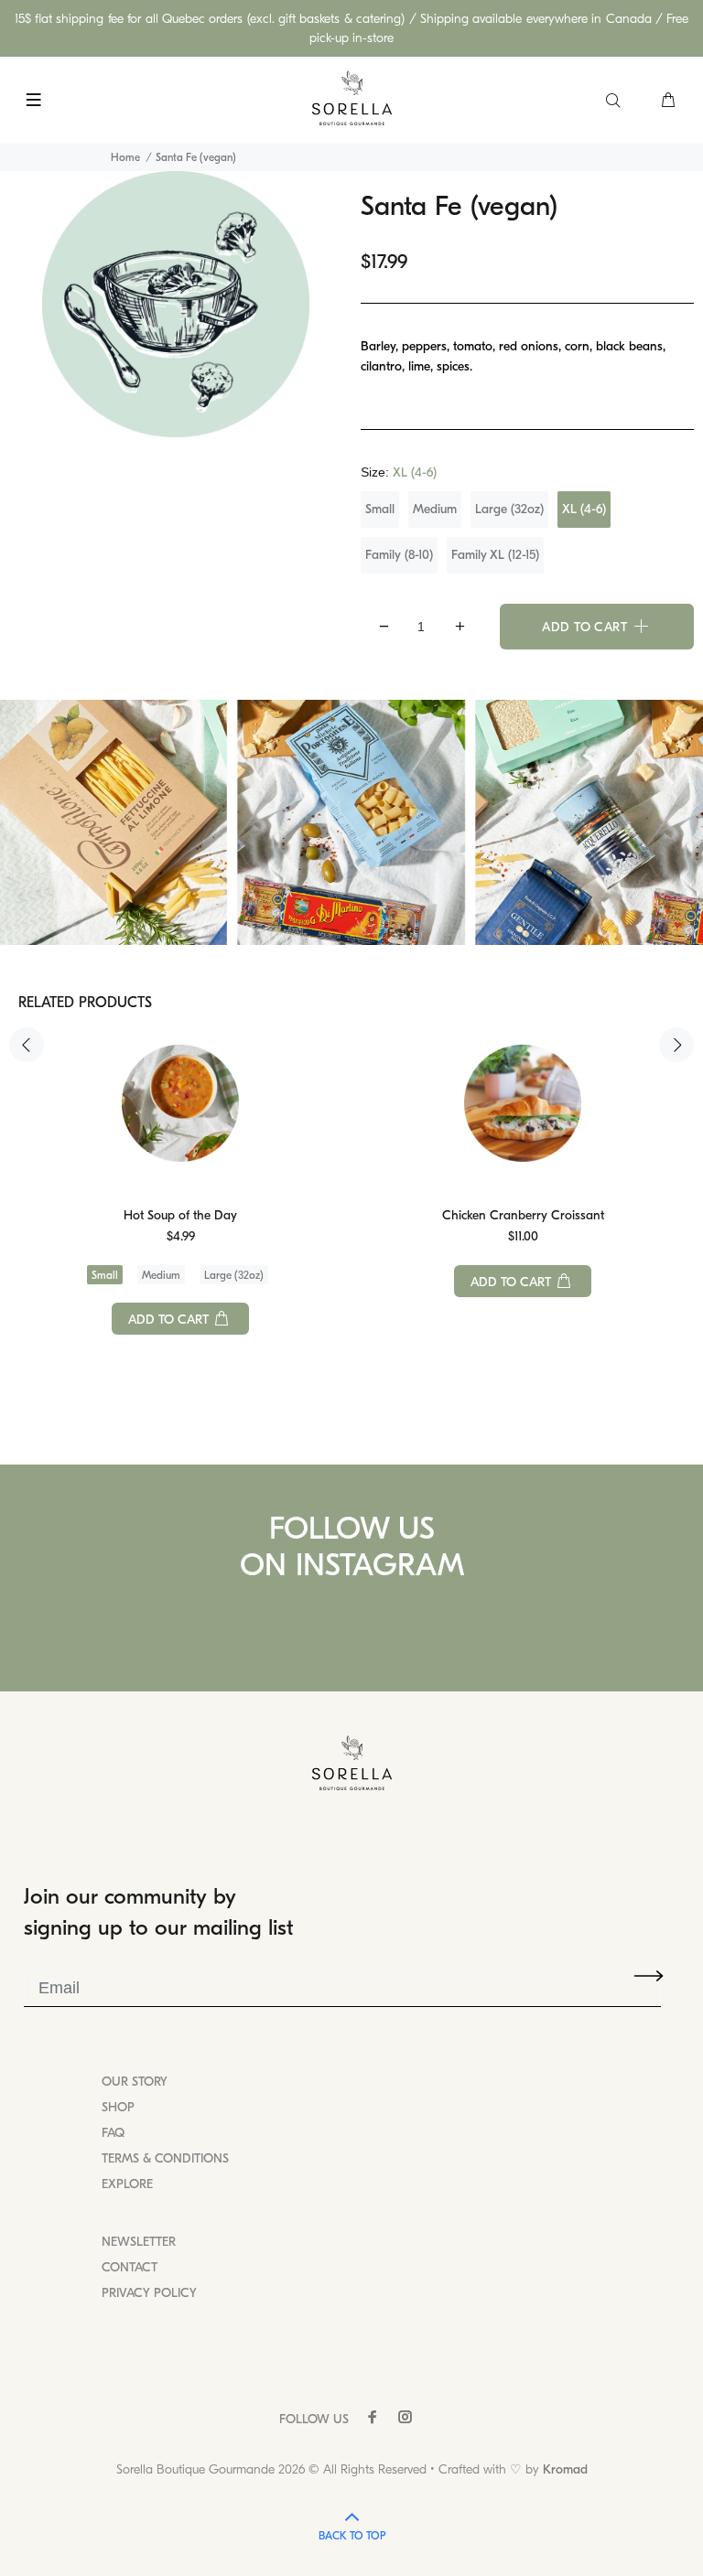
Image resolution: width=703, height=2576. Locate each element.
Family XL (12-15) (495, 555)
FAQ (113, 2133)
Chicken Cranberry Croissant (523, 1215)
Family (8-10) (399, 555)
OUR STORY (135, 2082)
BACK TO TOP (352, 2536)
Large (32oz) (509, 509)
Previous (27, 1045)
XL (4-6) (584, 509)
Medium (435, 509)
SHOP (118, 2107)
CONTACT (130, 2267)
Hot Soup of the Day (180, 1215)
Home (125, 157)
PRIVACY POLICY (149, 2293)
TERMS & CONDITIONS (165, 2158)
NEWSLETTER (139, 2242)
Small (380, 509)
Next (676, 1045)
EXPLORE (127, 2184)
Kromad (565, 2469)
